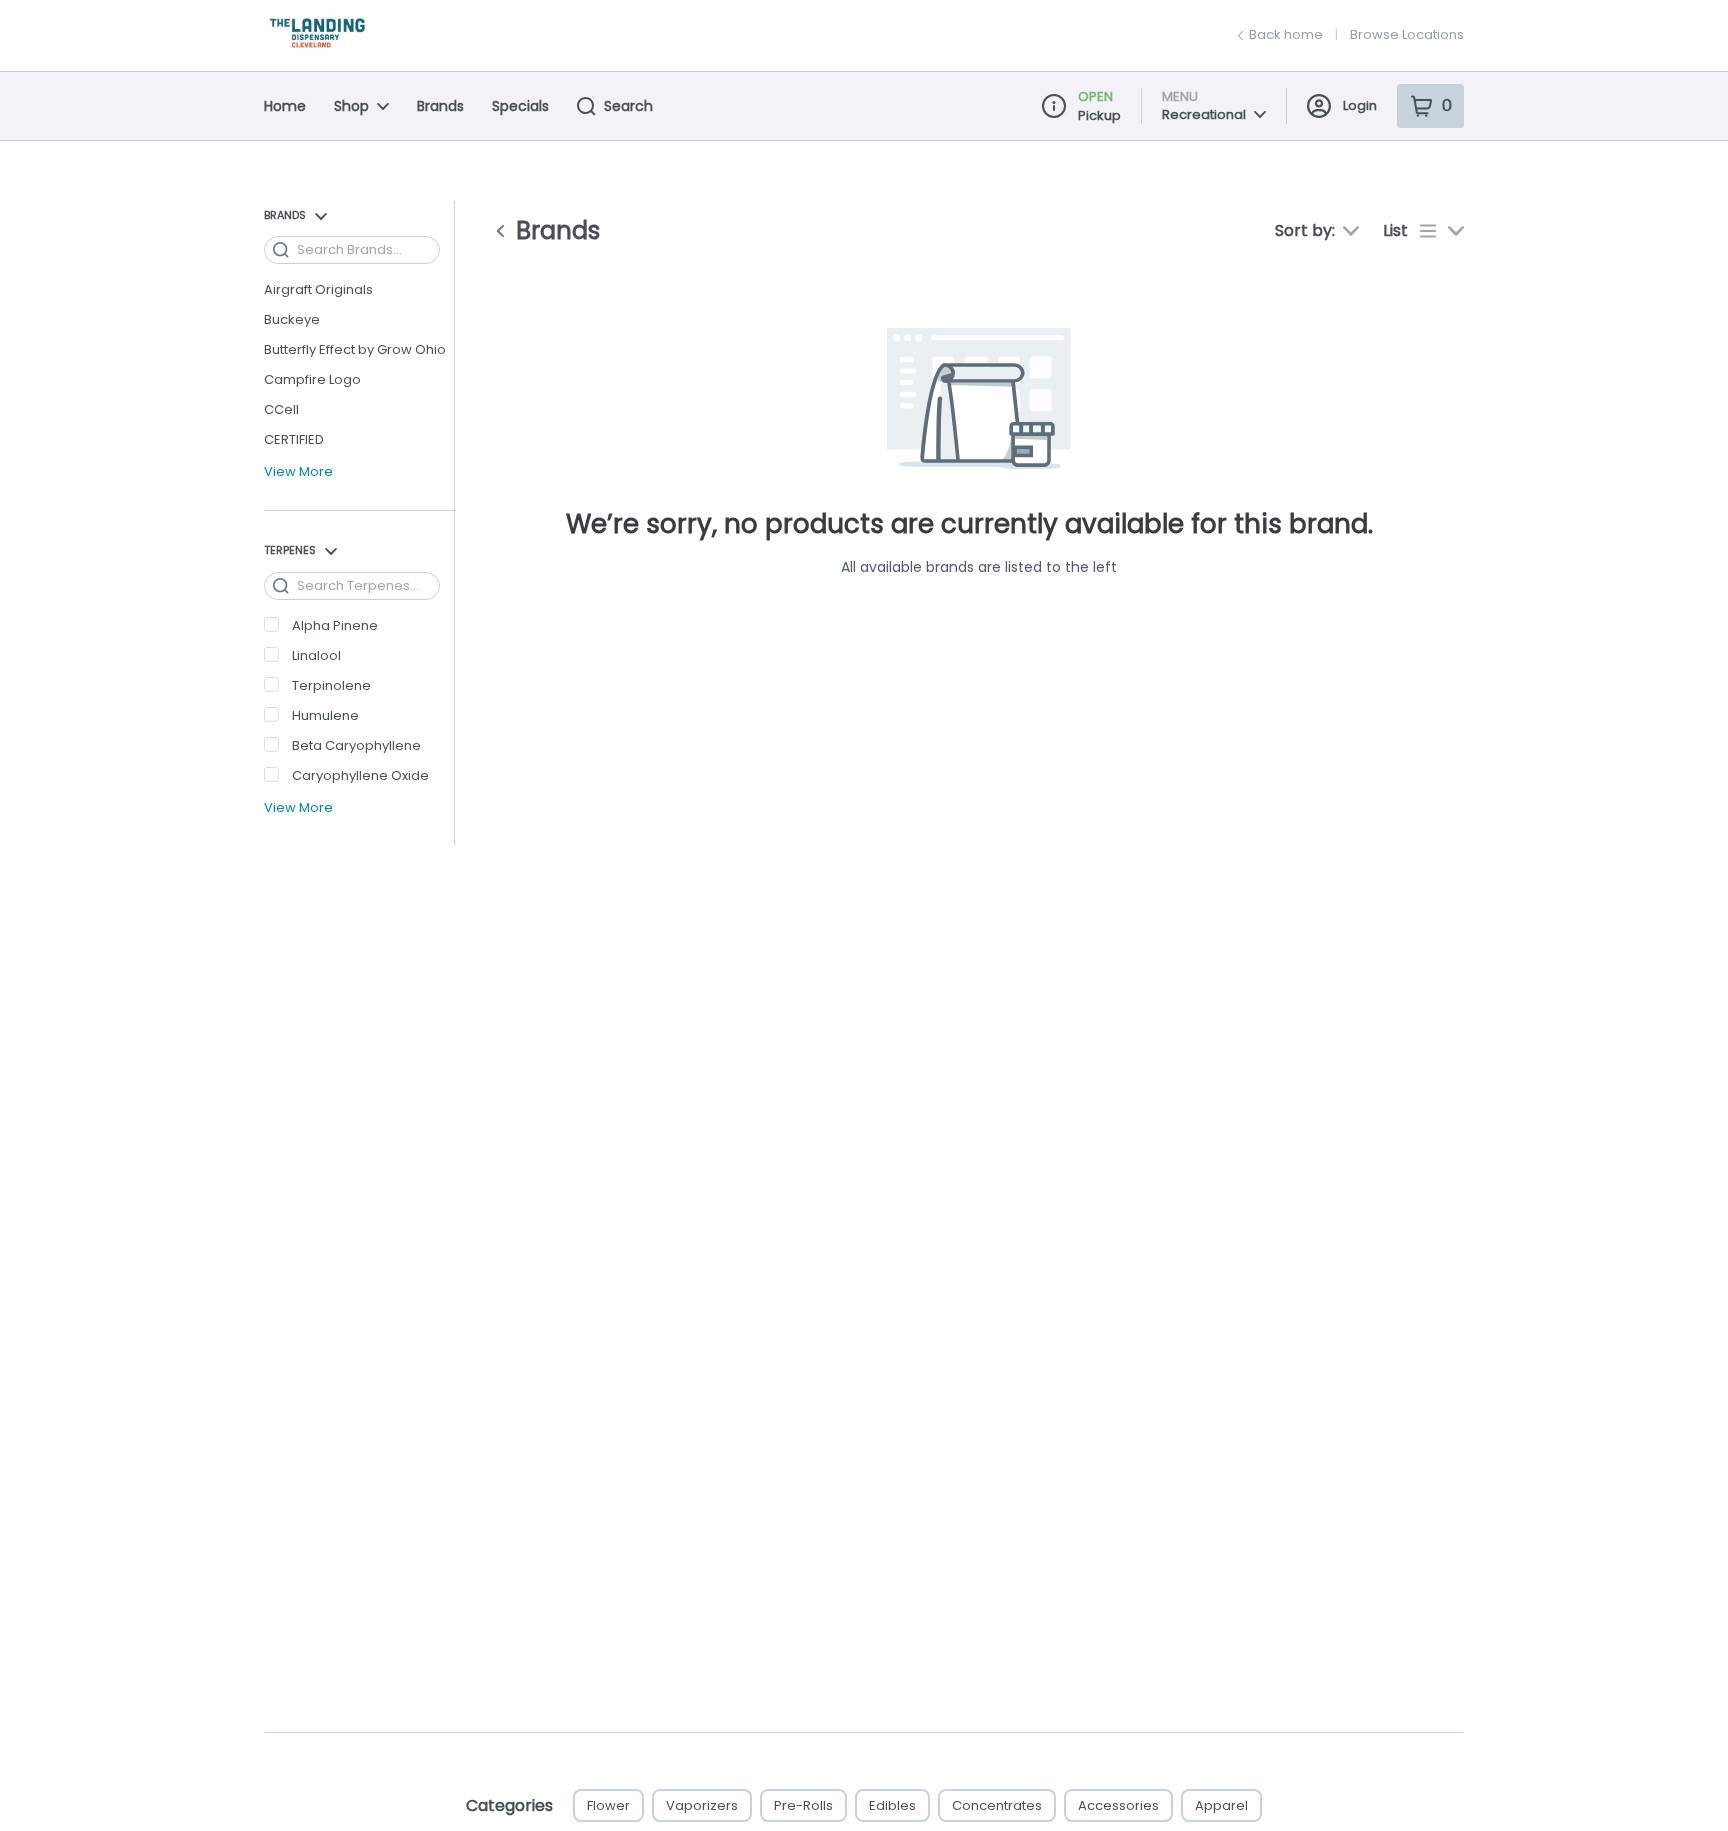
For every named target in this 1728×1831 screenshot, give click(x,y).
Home (285, 106)
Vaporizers (702, 1805)
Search (628, 106)
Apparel (1221, 1805)
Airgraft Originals (318, 289)
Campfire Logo (312, 379)
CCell (281, 409)
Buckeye (292, 319)
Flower (608, 1805)
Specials (520, 106)
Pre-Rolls (803, 1805)
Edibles (892, 1805)
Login (1360, 105)
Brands (440, 106)
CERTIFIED (294, 439)
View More (298, 472)
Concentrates (997, 1805)
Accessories (1118, 1805)
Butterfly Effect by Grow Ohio (355, 349)
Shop (351, 106)
